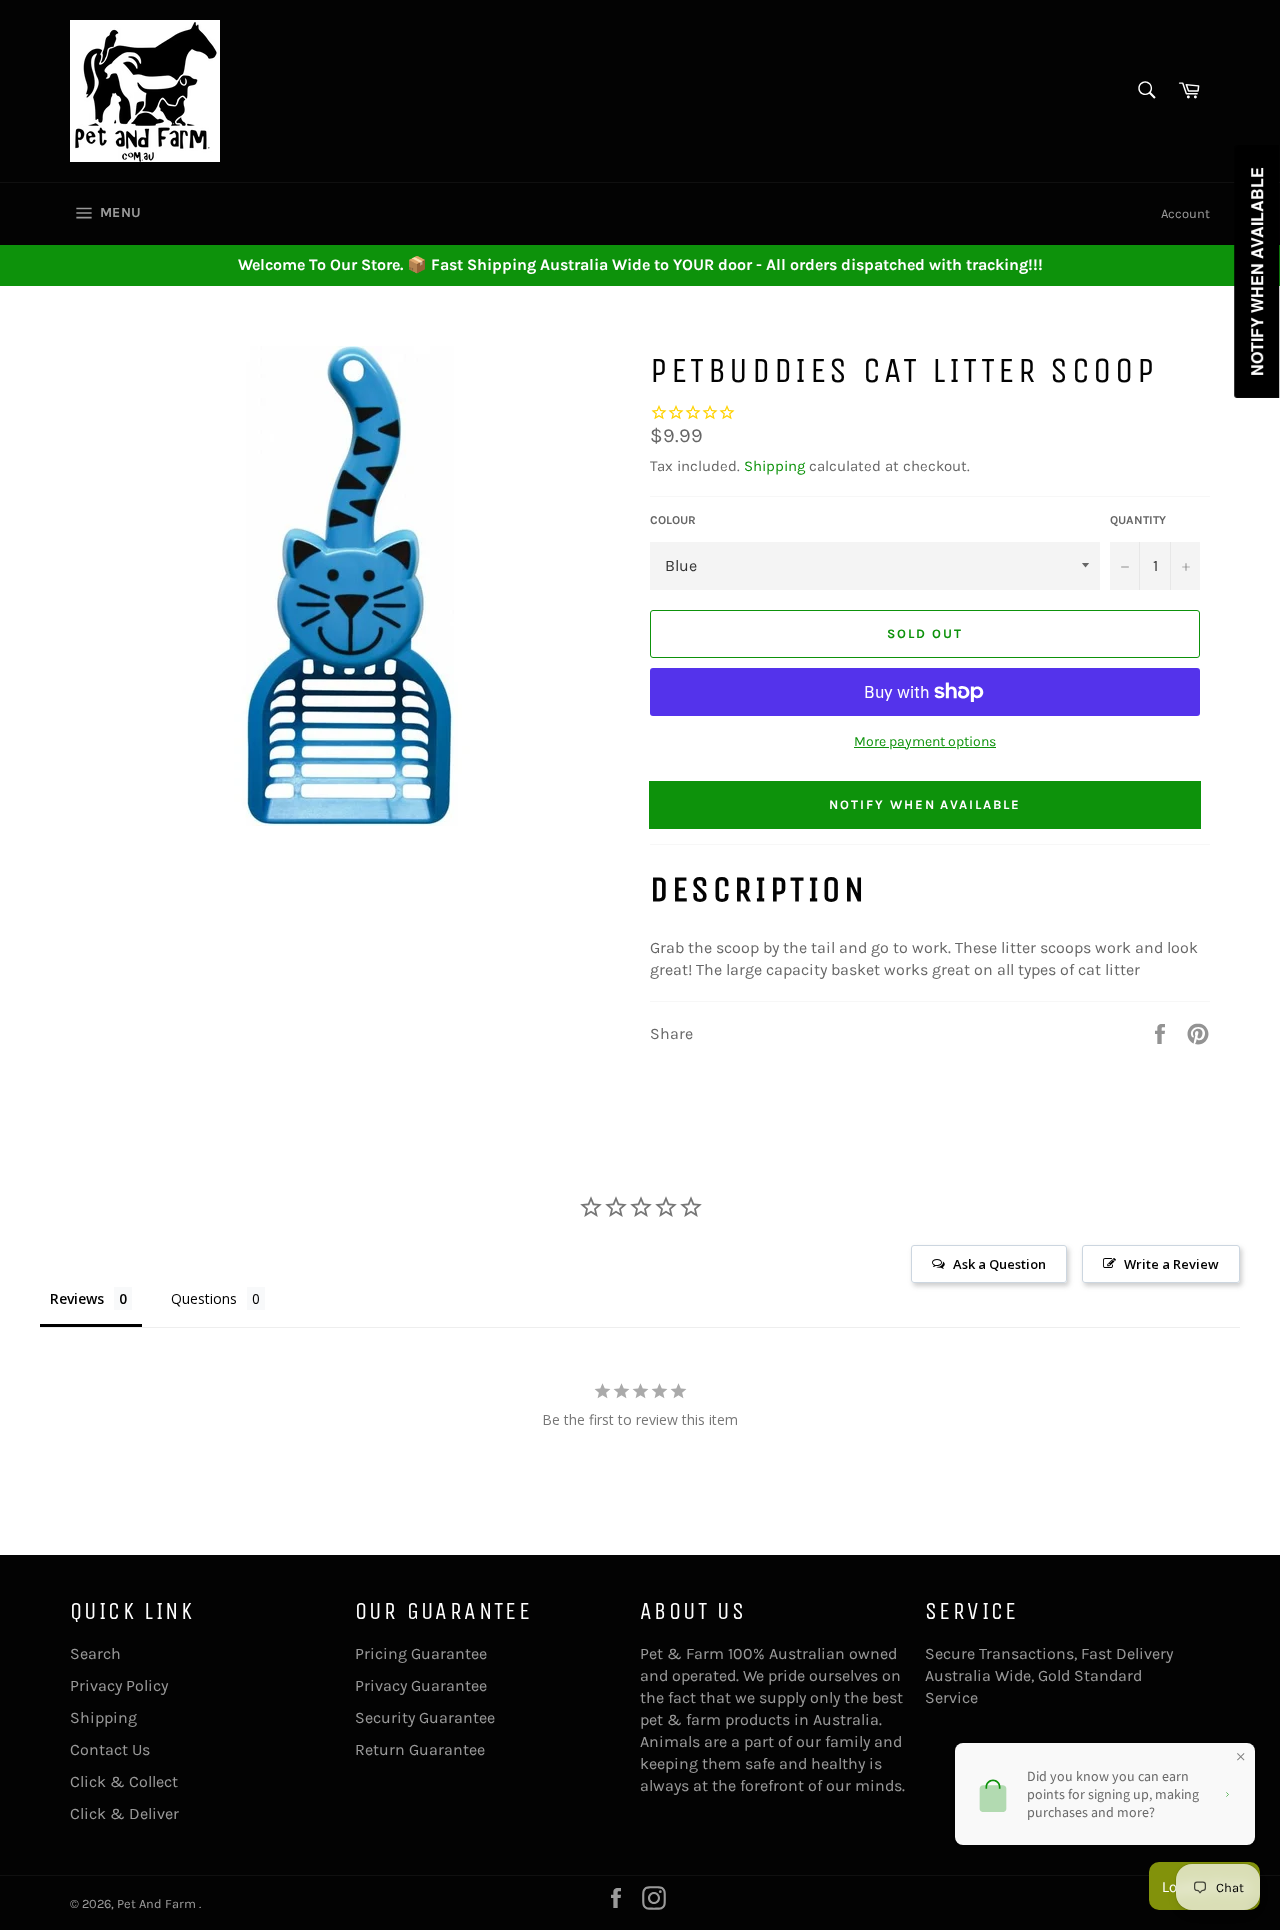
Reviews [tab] (77, 1298)
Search (95, 1653)
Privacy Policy (119, 1685)
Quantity (1138, 520)
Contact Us (110, 1749)
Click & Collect (124, 1781)
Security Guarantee (425, 1717)
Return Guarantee (420, 1749)
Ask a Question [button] (999, 1264)
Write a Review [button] (1171, 1264)
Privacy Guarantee (421, 1685)
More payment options (925, 741)
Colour (673, 520)
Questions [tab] (204, 1298)
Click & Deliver (124, 1813)
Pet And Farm (158, 1903)
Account (1185, 213)
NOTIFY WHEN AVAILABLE (925, 804)
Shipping (774, 466)
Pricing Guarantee (421, 1653)
